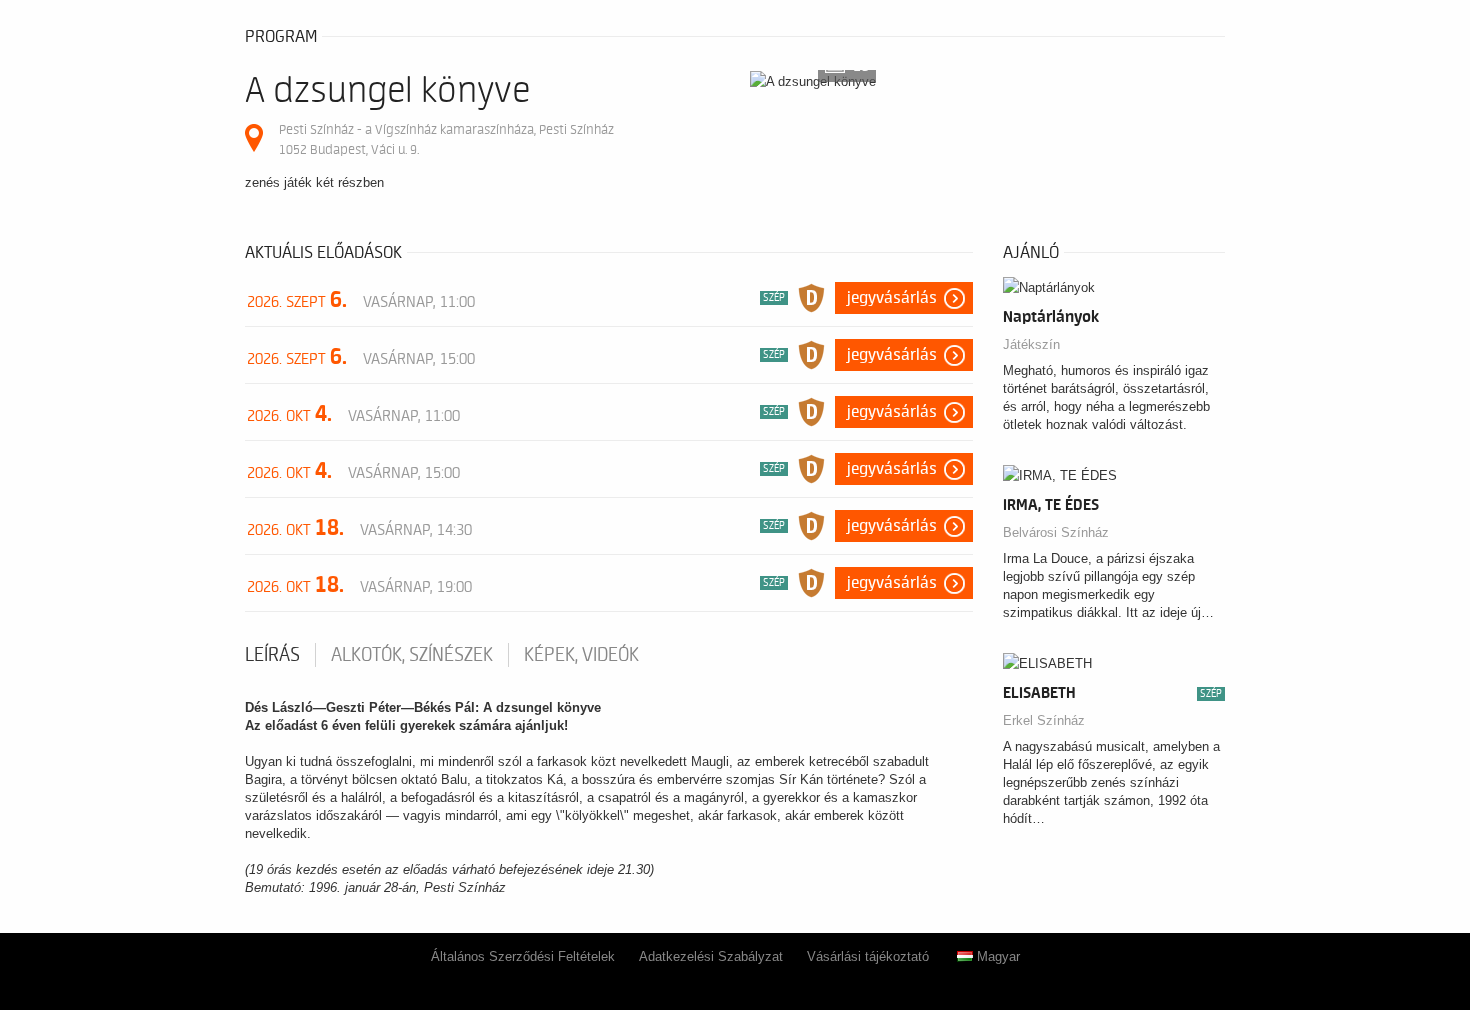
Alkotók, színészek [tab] (412, 655)
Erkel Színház (1044, 720)
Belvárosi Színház (1056, 532)
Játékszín (1031, 344)
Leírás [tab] (272, 655)
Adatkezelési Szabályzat (711, 956)
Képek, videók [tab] (581, 655)
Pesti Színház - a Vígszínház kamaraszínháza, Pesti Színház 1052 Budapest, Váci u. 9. (446, 139)
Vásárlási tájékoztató (868, 956)
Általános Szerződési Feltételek (523, 956)
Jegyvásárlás (892, 298)
